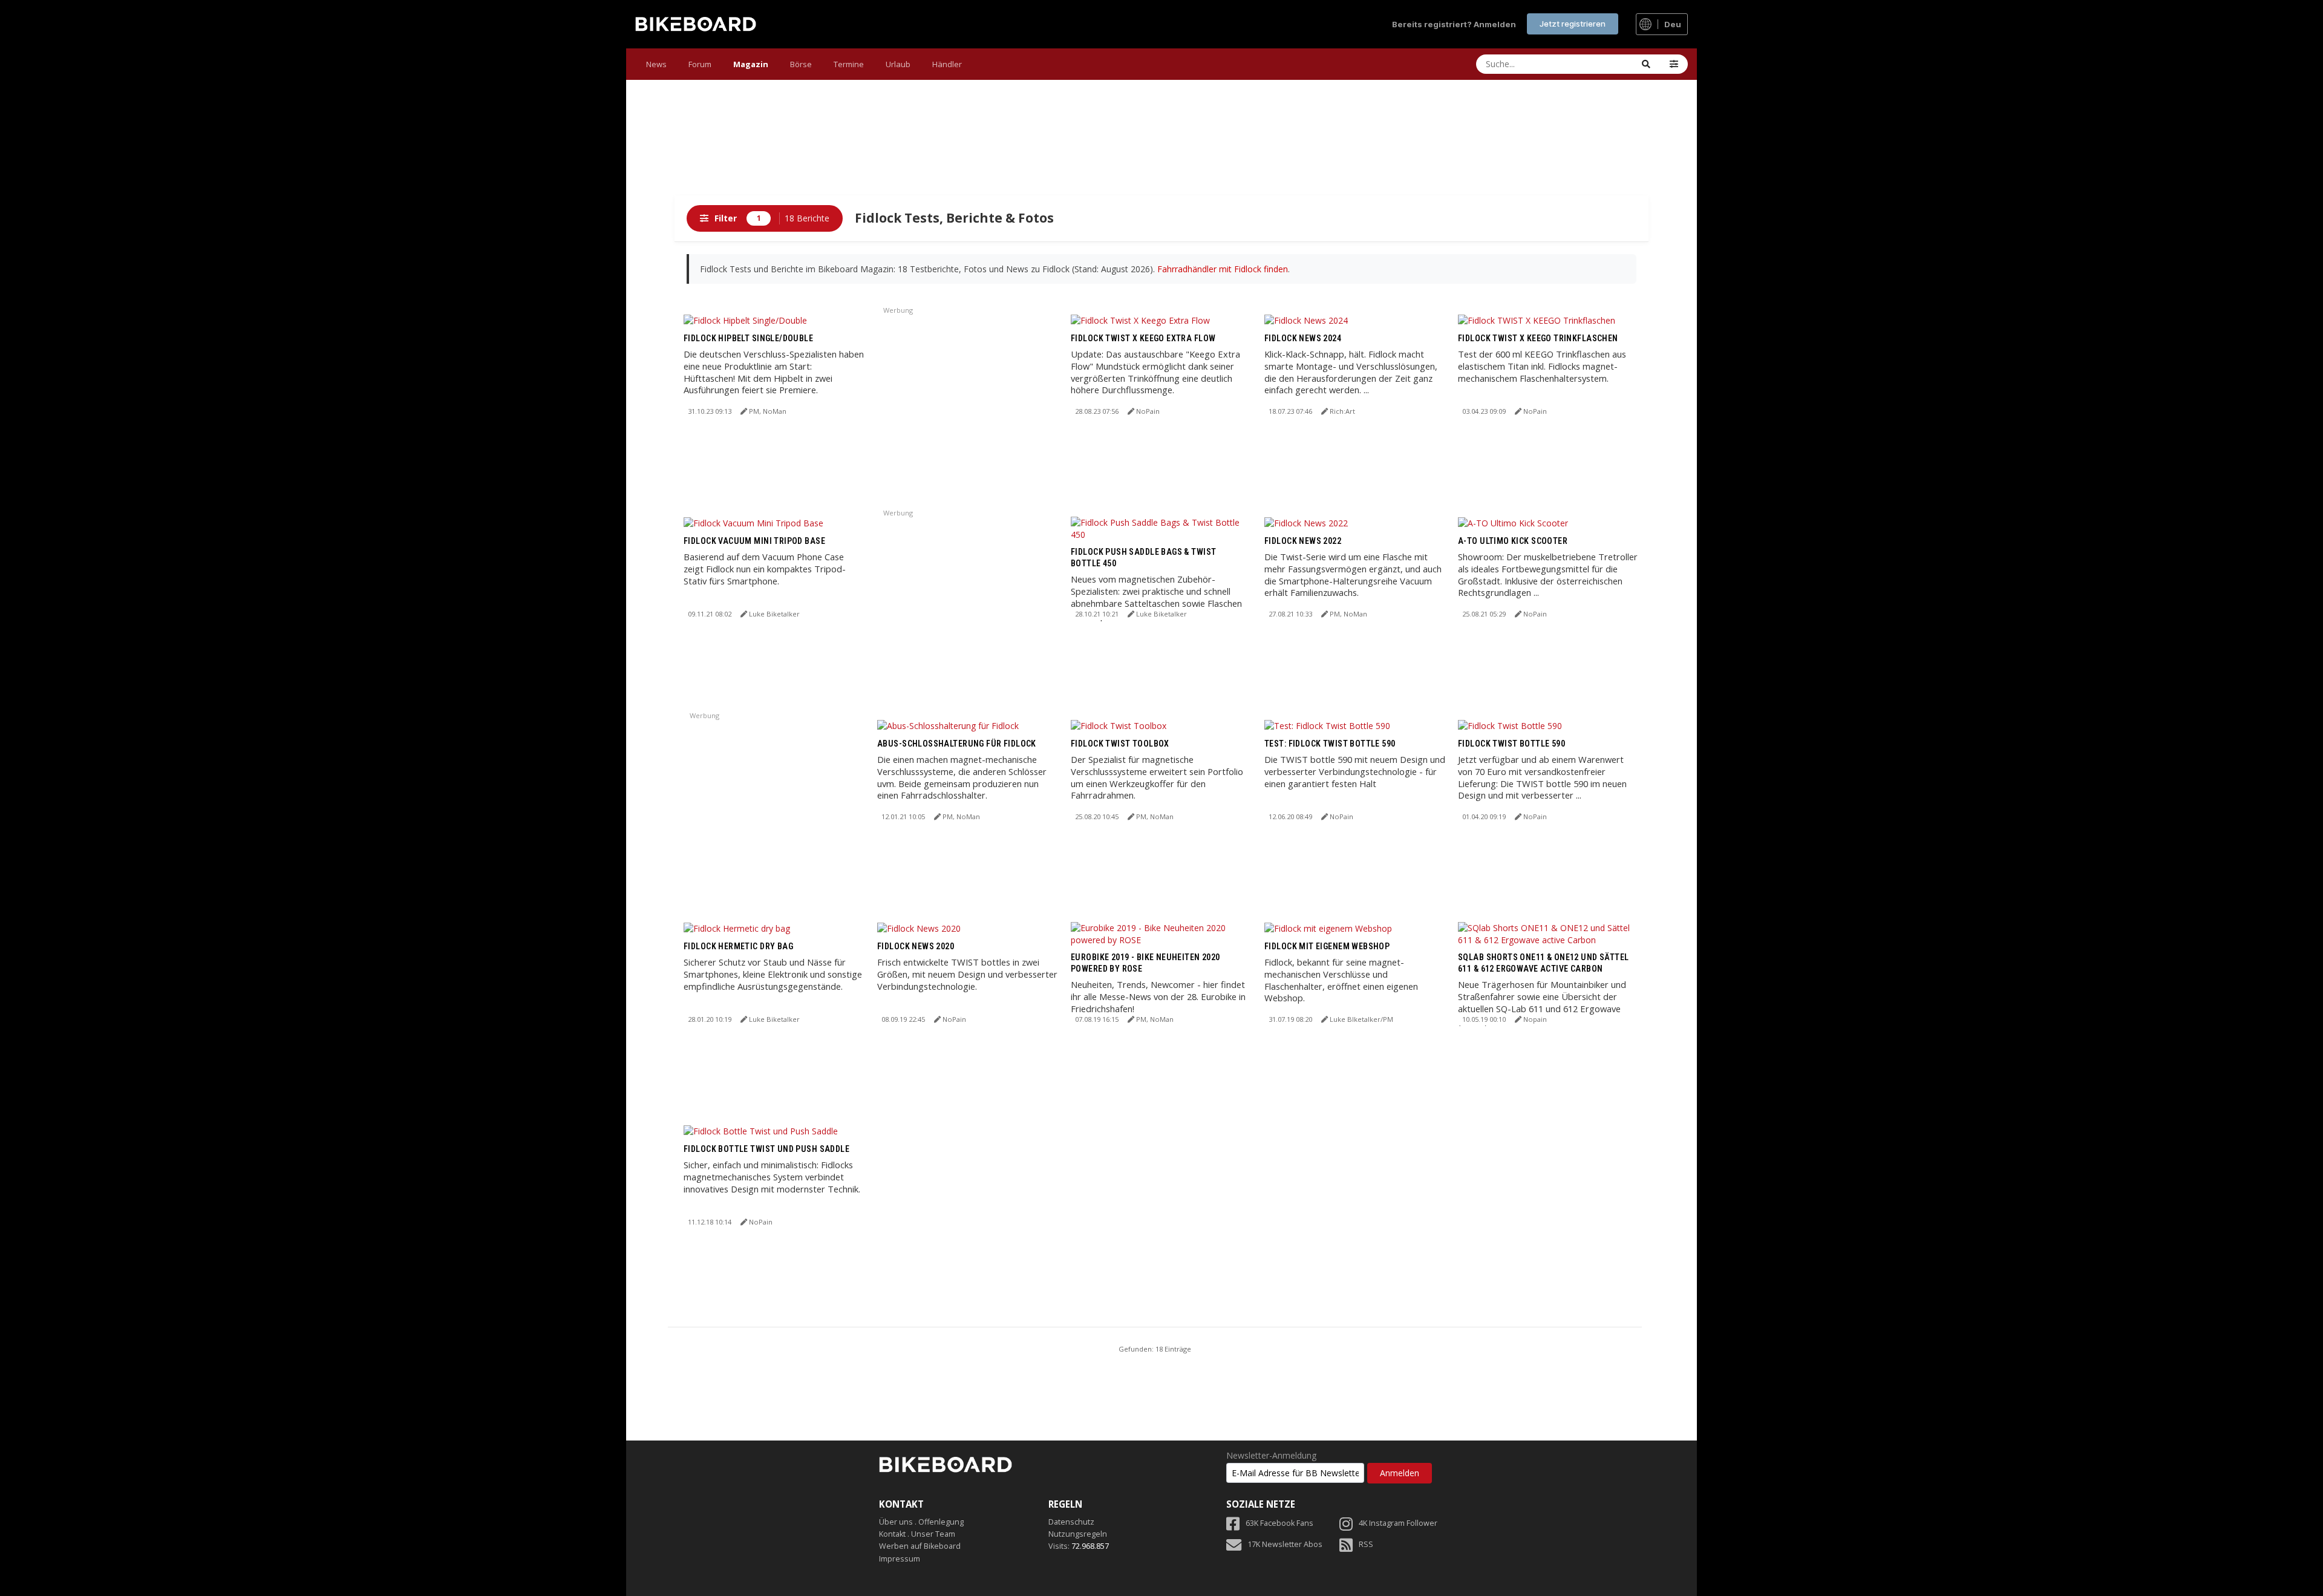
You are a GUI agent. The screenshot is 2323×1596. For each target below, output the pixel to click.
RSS (1366, 1544)
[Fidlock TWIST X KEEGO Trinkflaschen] (1537, 320)
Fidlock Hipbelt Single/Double (748, 338)
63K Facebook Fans (1279, 1523)
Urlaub (898, 64)
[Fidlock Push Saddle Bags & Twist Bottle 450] (1161, 527)
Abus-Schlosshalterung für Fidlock (957, 744)
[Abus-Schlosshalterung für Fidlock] (948, 725)
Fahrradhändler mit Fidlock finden (1223, 269)
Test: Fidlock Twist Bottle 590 (1330, 744)
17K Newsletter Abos (1285, 1544)
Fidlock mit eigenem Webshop (1327, 946)
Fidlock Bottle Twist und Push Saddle (766, 1149)
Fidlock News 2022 (1303, 541)
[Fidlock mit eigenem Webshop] (1328, 928)
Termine (849, 64)
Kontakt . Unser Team (917, 1534)
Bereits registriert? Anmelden (1454, 24)
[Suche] (1646, 64)
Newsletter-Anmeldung (1271, 1456)
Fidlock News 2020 (916, 946)
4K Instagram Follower (1398, 1523)
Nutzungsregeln (1078, 1534)
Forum (700, 64)
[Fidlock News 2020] (919, 928)
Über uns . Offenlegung (921, 1522)
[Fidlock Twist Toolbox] (1119, 725)
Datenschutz (1071, 1522)
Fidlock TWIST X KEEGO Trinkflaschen (1538, 338)
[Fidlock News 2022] (1306, 522)
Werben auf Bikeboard (920, 1546)
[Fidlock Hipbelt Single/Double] (745, 320)
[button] (1674, 64)
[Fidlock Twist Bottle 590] (1510, 725)
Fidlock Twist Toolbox (1120, 744)
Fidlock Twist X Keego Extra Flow (1143, 338)
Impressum (900, 1559)
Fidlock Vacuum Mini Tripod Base (754, 541)
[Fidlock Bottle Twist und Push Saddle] (761, 1130)
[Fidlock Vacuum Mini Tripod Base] (753, 522)
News (656, 64)
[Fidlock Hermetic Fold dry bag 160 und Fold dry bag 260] (737, 928)
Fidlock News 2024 (1303, 338)
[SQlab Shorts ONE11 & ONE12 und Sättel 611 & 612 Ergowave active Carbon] (1549, 933)
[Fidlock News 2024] (1306, 320)
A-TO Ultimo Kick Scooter (1513, 541)
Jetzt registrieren (1573, 24)
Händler (947, 64)
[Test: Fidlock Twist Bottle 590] (1327, 725)
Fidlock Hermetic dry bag (738, 946)
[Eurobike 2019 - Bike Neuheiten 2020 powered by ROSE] (1161, 933)
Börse (801, 64)
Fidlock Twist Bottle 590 (1511, 744)
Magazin (751, 64)
